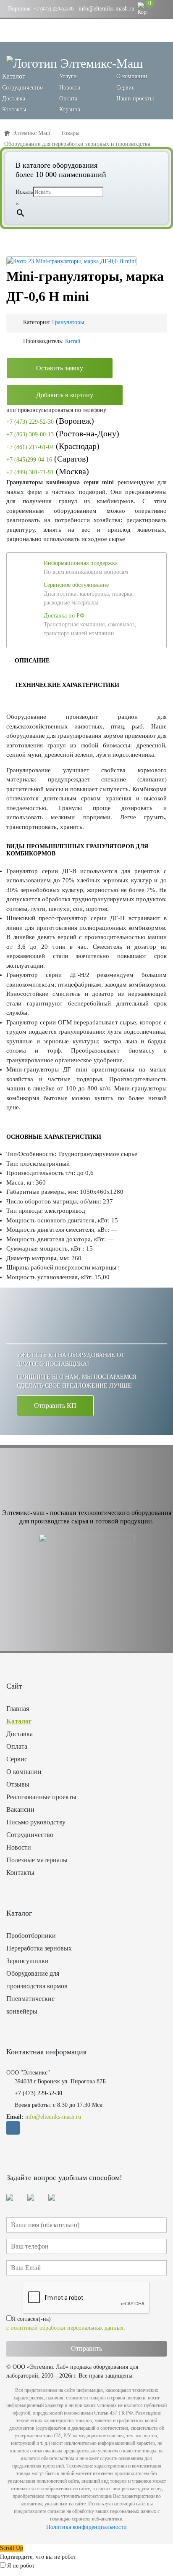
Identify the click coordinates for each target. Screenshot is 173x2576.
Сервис (125, 88)
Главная (18, 1709)
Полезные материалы (37, 1860)
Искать (24, 192)
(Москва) (48, 471)
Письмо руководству (36, 1822)
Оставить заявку (60, 368)
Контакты (14, 110)
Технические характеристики (67, 685)
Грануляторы (68, 322)
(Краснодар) (53, 446)
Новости (70, 88)
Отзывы (18, 1784)
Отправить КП (55, 1405)
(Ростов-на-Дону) (63, 433)
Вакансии (20, 1809)
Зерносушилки (28, 1961)
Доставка (14, 99)
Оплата (68, 99)
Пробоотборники (31, 1936)
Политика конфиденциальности (86, 2527)
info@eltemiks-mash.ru (106, 9)
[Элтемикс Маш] (75, 63)
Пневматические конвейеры (30, 2005)
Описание (32, 661)
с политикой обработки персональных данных (65, 2328)
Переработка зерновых (39, 1948)
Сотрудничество (22, 88)
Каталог (19, 1721)
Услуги (68, 76)
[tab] (32, 660)
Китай (73, 341)
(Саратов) (47, 459)
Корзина (70, 110)
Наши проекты (135, 99)
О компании (132, 76)
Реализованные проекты (41, 1797)
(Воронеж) (50, 421)
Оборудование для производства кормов (37, 1980)
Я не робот (21, 2566)
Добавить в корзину (65, 395)
